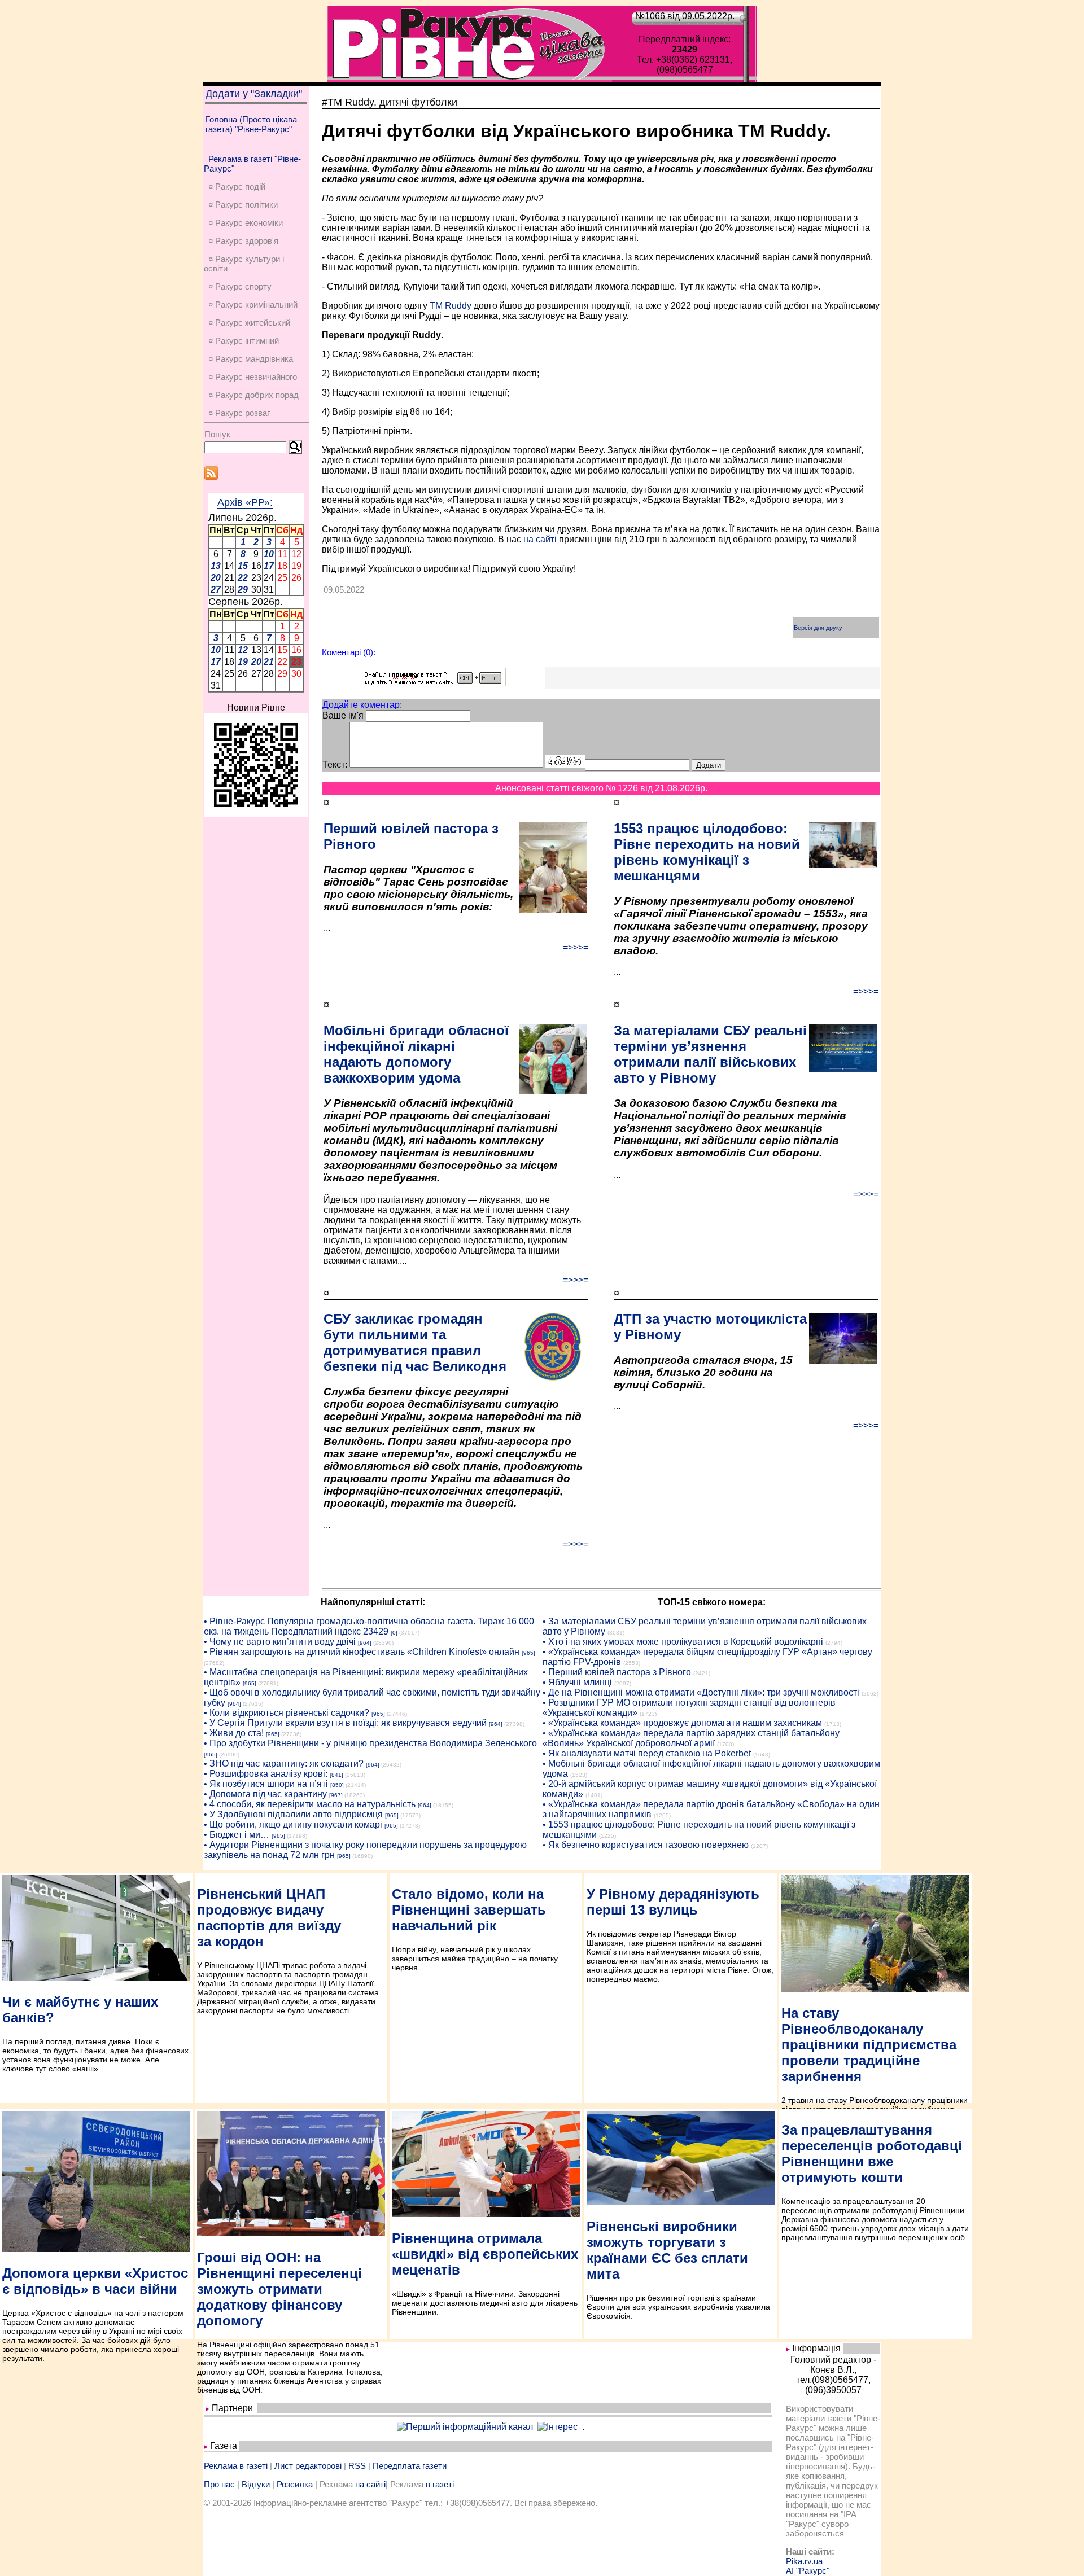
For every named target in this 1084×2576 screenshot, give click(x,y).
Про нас (219, 2484)
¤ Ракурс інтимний (244, 341)
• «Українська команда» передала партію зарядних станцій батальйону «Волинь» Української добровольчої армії (691, 1738)
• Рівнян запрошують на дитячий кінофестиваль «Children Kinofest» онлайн (362, 1652)
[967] (336, 1795)
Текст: (335, 765)
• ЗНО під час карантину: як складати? (284, 1764)
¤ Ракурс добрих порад (253, 395)
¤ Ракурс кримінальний (253, 305)
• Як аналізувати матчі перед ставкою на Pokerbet (647, 1753)
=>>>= (576, 947)
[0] (394, 1633)
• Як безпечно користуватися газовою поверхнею (646, 1845)
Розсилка (295, 2484)
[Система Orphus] (433, 683)
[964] (365, 1643)
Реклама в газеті (236, 2466)
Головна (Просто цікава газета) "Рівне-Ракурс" (251, 124)
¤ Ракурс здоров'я (243, 241)
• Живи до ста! (234, 1733)
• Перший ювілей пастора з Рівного (617, 1672)
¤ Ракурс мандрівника (251, 359)
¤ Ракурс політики (243, 205)
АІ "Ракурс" (808, 2571)
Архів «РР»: (245, 502)
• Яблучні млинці (577, 1682)
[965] (528, 1653)
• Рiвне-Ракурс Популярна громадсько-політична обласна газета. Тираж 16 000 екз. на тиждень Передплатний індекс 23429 (369, 1626)
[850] (337, 1785)
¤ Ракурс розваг (239, 413)
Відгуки (256, 2484)
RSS (357, 2466)
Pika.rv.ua (804, 2561)
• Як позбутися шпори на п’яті (266, 1784)
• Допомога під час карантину (265, 1794)
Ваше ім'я (343, 715)
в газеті (440, 2484)
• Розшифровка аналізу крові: (266, 1774)
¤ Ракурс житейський (249, 323)
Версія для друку (818, 628)
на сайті (540, 539)
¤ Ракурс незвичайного (253, 377)
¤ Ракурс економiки (246, 223)
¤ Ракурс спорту (240, 286)
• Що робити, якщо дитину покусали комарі (293, 1824)
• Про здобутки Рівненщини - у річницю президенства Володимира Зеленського (370, 1743)
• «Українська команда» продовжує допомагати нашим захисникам (682, 1723)
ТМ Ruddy (451, 306)
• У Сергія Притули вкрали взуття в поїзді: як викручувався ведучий (345, 1723)
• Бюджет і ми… (237, 1835)
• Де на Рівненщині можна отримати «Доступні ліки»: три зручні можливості (701, 1692)
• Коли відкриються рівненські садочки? (287, 1713)
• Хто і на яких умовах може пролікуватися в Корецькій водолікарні (683, 1642)
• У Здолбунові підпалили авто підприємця (293, 1814)
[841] (336, 1775)
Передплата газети (410, 2466)
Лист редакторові (308, 2466)
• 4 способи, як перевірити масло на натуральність (310, 1804)
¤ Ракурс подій (237, 187)
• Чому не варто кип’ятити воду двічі (280, 1642)
